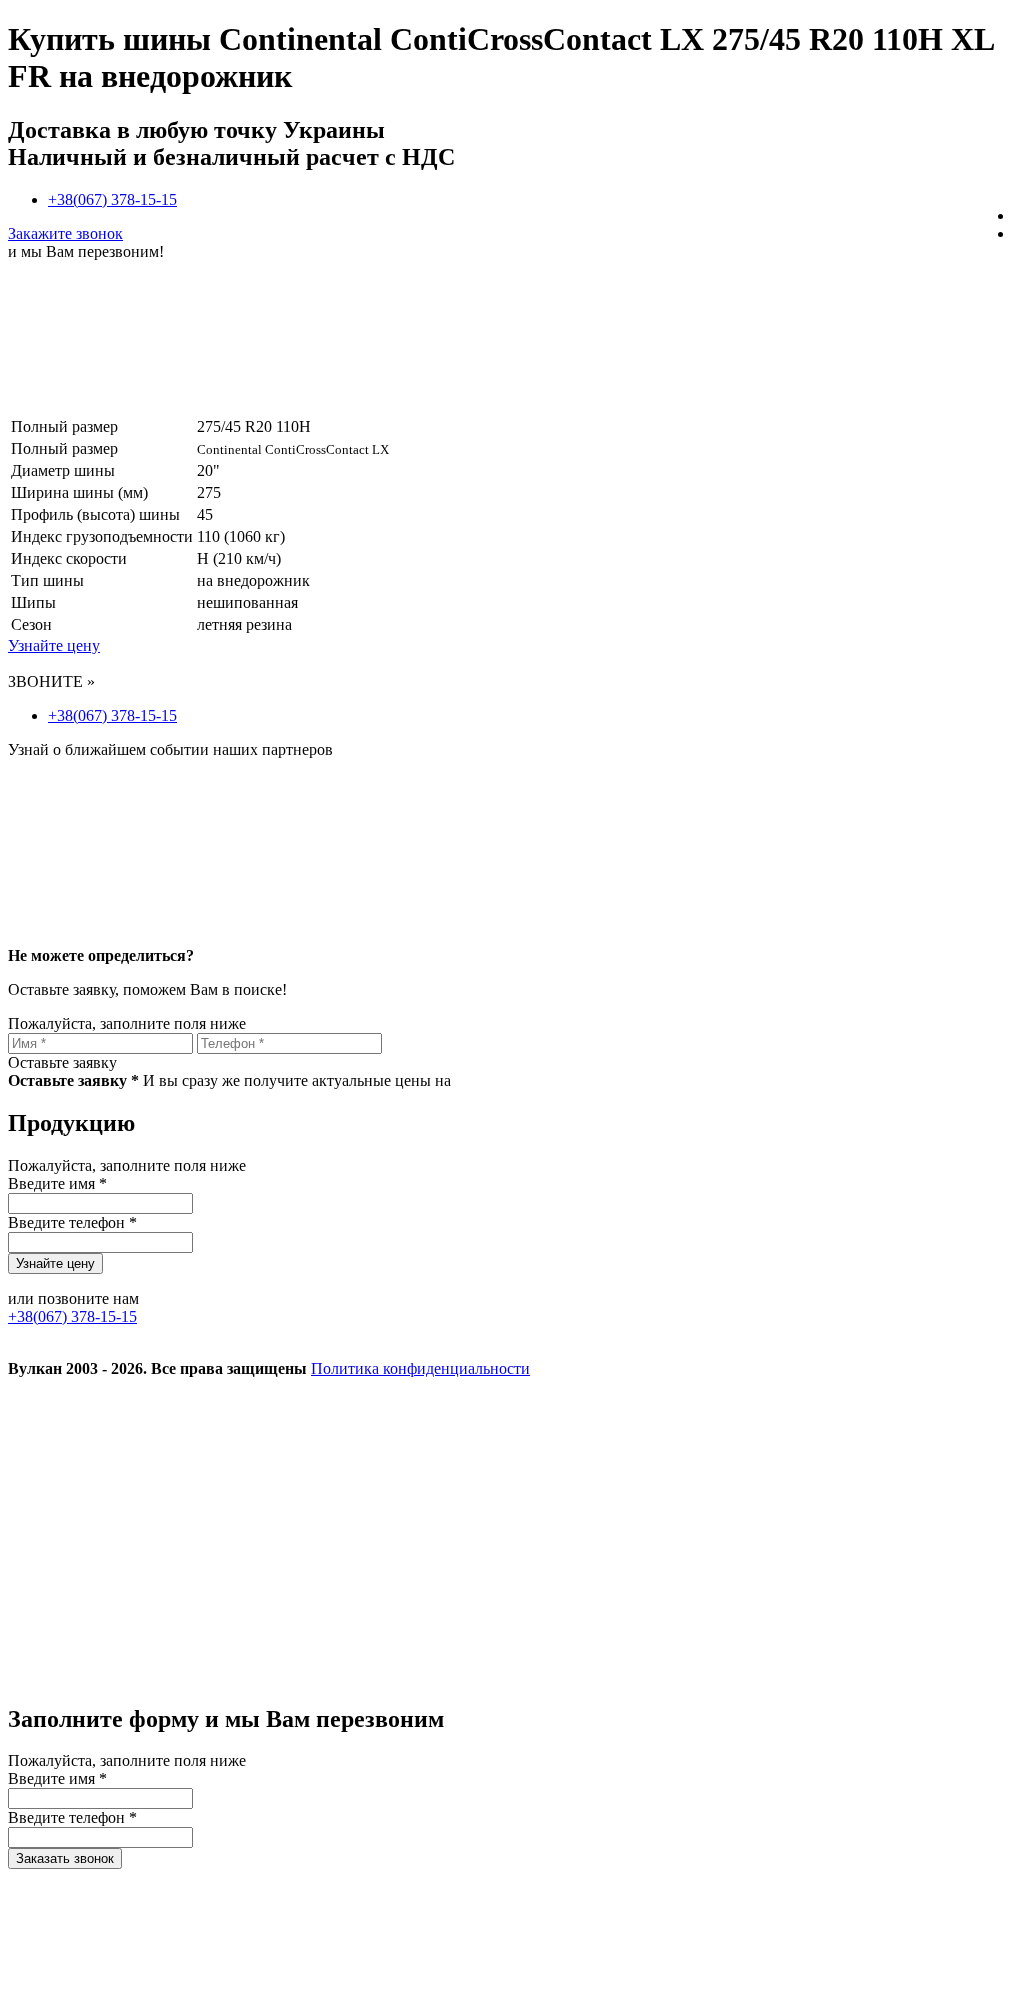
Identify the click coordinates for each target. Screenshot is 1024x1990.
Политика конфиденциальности (420, 1368)
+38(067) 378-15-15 (112, 199)
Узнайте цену (54, 645)
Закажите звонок (65, 233)
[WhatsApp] (158, 1676)
